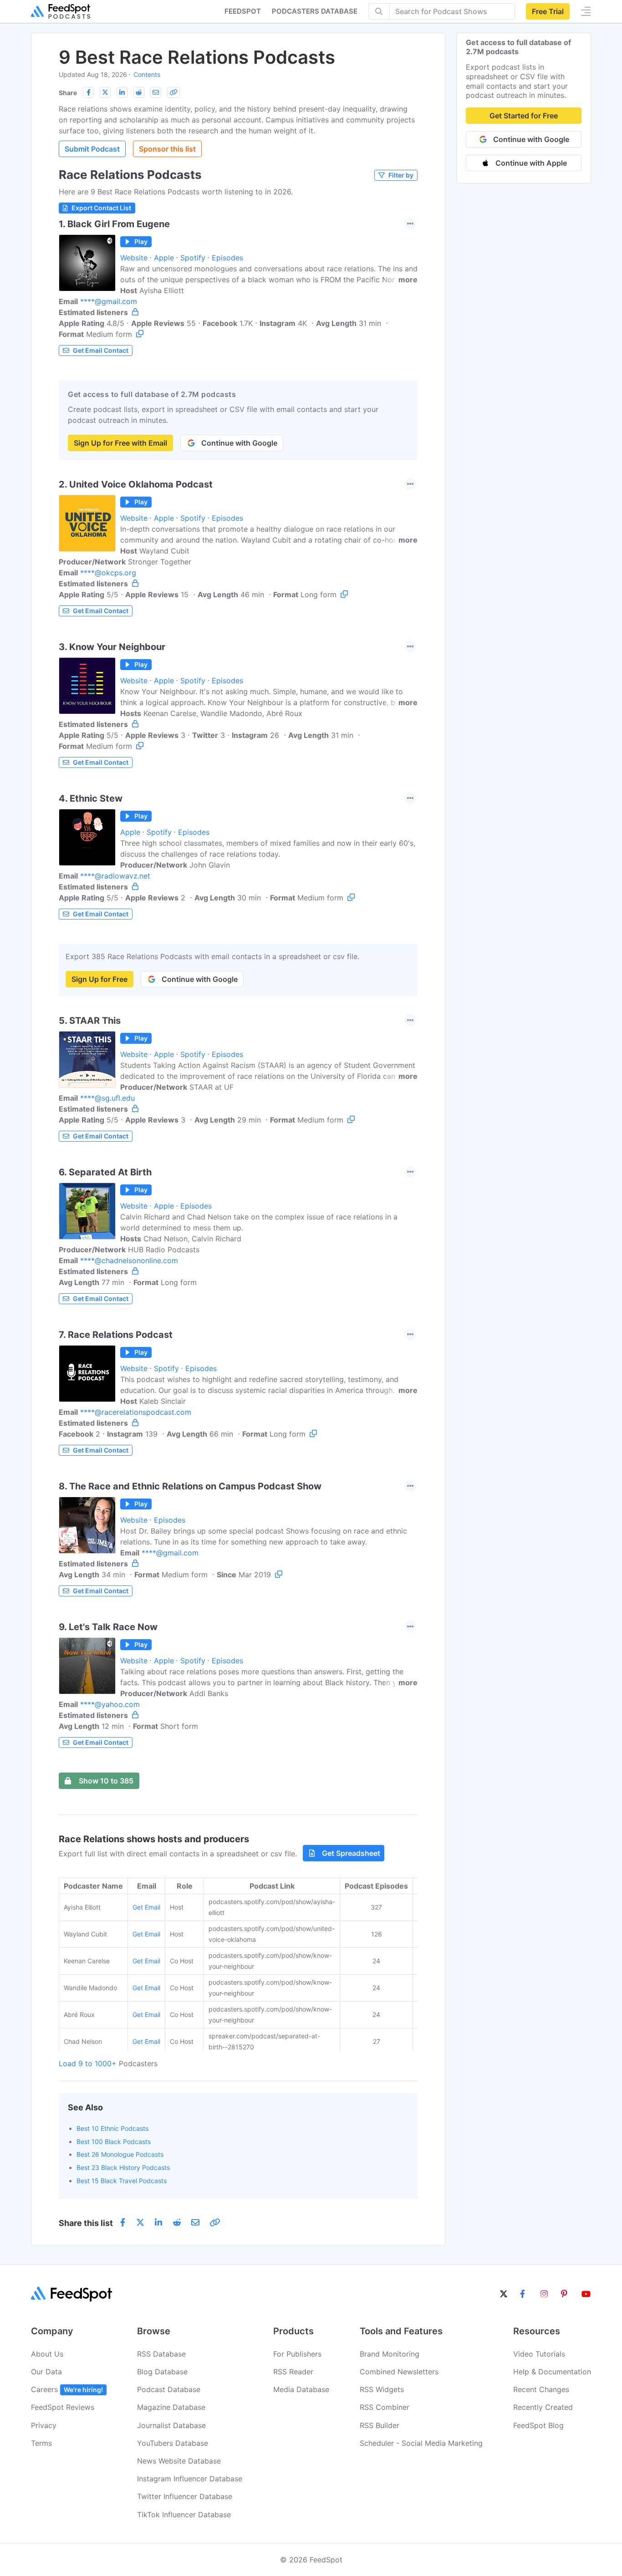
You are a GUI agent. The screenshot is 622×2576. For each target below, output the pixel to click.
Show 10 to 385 (106, 1781)
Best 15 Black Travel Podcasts (122, 2181)
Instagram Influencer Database (190, 2479)
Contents (147, 74)
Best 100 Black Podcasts (114, 2142)
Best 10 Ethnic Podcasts (112, 2128)
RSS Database (161, 2354)
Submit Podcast (92, 149)
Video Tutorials (539, 2354)
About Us (47, 2354)
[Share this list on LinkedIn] (122, 92)
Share (68, 93)
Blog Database (162, 2372)
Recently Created (543, 2407)
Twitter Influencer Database (185, 2496)
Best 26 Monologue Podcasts (120, 2154)
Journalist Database (171, 2425)
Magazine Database (171, 2407)
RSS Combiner (385, 2407)
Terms (41, 2443)
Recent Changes (541, 2389)
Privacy (44, 2425)
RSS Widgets (382, 2389)
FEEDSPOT (243, 11)
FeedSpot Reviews (63, 2407)
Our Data (46, 2372)
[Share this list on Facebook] (88, 92)
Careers (67, 2389)
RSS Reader (293, 2372)
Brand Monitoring (390, 2354)
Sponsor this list (167, 149)
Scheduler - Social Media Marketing (421, 2443)
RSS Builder (380, 2425)
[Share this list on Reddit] (139, 92)
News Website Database (179, 2461)
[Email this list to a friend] (156, 92)
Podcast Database (169, 2389)
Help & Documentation (552, 2372)
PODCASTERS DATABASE (315, 11)
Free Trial (548, 11)
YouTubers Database (173, 2443)
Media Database (301, 2389)
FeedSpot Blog (538, 2425)
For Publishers (297, 2354)
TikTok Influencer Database (184, 2515)
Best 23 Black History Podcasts (123, 2167)
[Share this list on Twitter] (105, 92)
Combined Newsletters (399, 2372)
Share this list (86, 2223)
